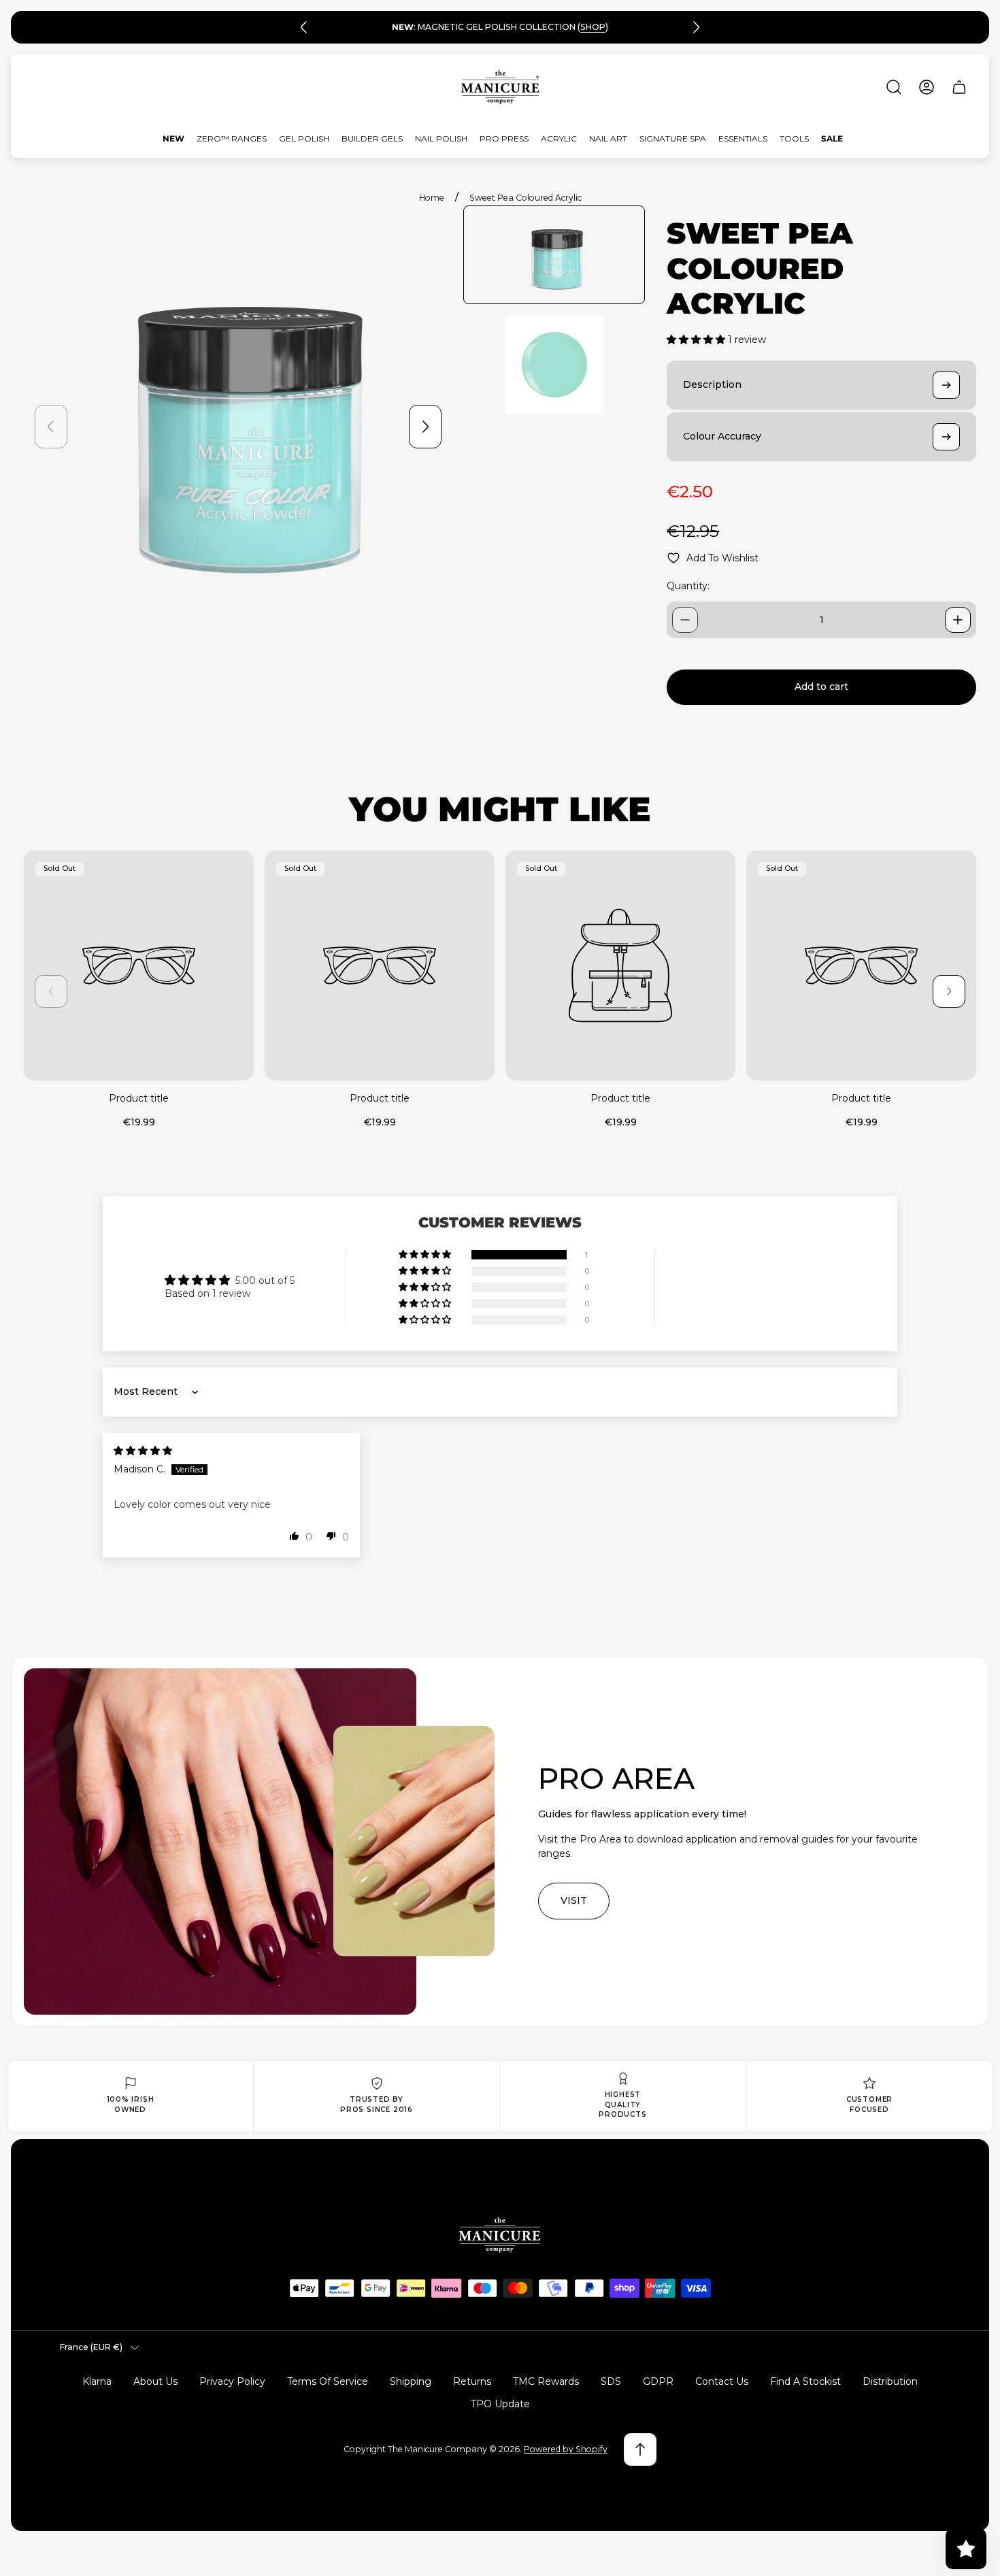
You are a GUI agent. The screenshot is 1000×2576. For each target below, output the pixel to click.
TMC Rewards (546, 2381)
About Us (155, 2381)
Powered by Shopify (566, 2449)
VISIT (574, 1900)
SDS (611, 2381)
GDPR (658, 2381)
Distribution (890, 2381)
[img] (143, 1451)
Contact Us (722, 2381)
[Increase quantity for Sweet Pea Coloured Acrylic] (958, 620)
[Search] (894, 87)
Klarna (97, 2381)
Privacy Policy (232, 2381)
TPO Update (500, 2404)
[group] (554, 255)
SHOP (593, 27)
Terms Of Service (328, 2381)
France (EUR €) (91, 2347)
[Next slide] (696, 27)
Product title (139, 1098)
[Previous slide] (304, 27)
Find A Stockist (805, 2381)
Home (432, 198)
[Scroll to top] (640, 2449)
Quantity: (688, 586)
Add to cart (821, 687)
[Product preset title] (139, 965)
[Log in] (927, 87)
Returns (472, 2381)
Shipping (411, 2381)
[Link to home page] (500, 2235)
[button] (697, 340)
